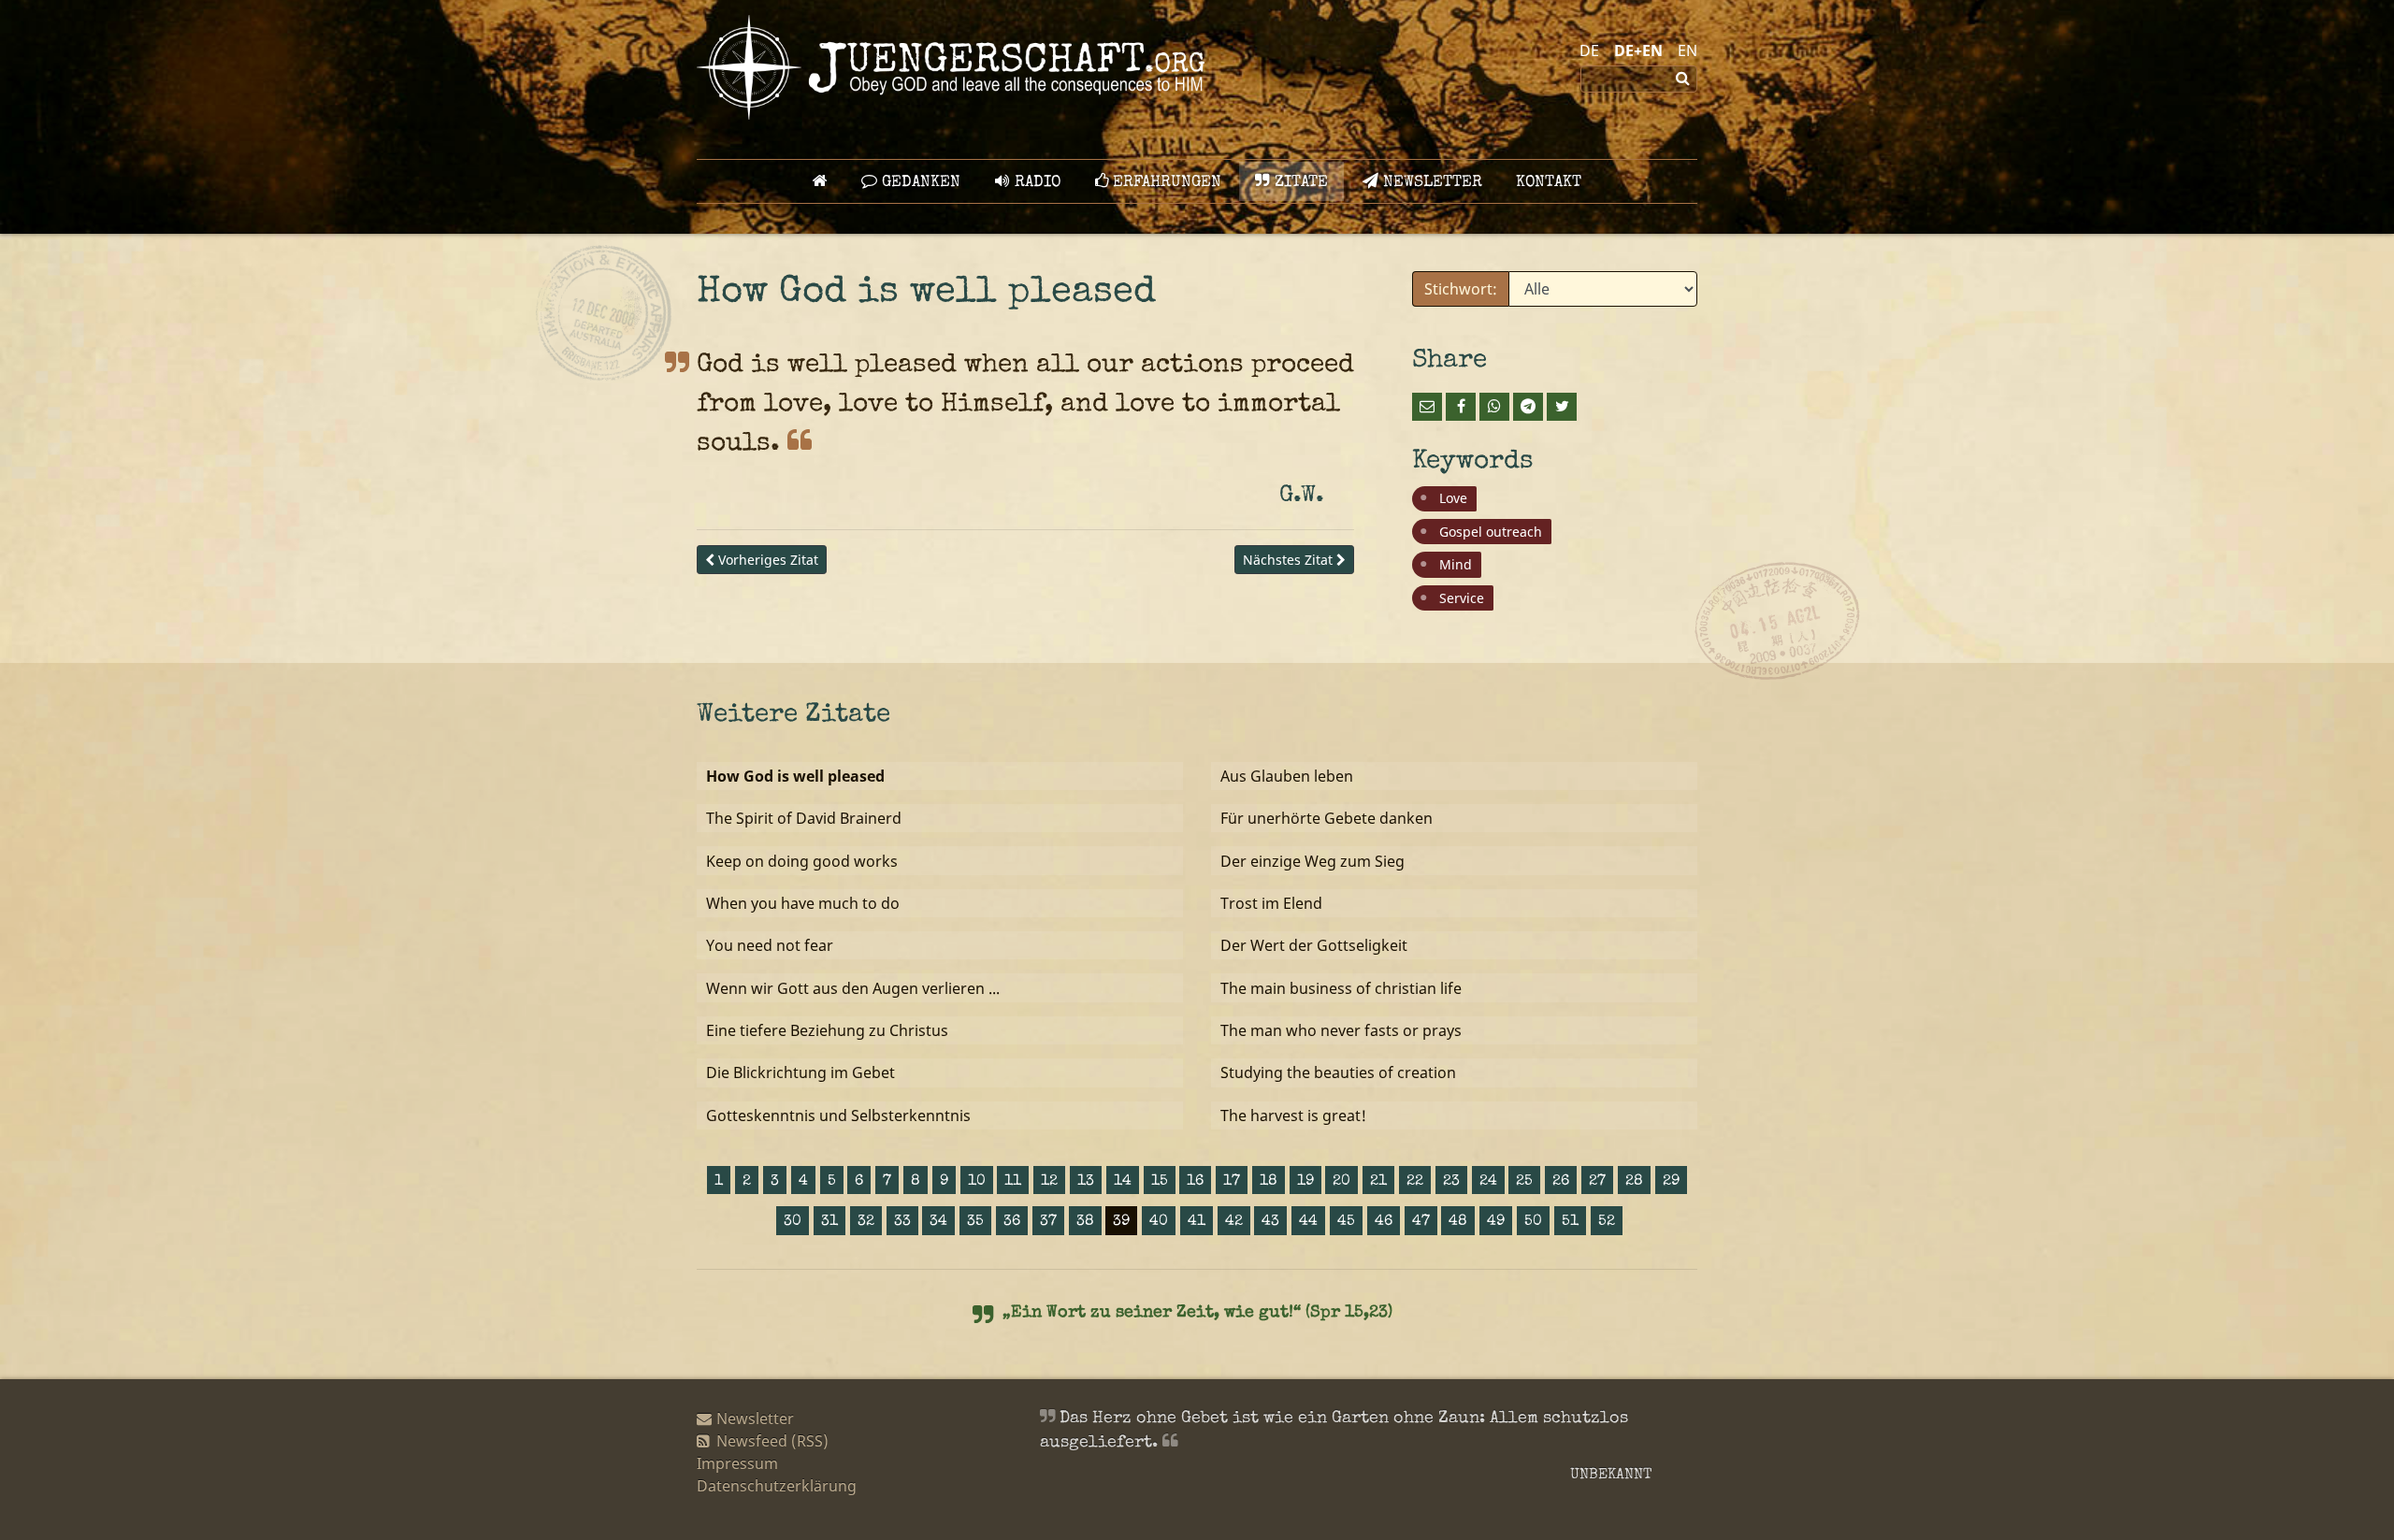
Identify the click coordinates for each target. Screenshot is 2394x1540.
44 (1308, 1222)
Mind (1456, 564)
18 (1269, 1182)
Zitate (1299, 183)
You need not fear (770, 945)
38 (1085, 1222)
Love (1453, 498)
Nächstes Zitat (1290, 560)
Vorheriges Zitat (766, 560)
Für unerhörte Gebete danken (1327, 818)
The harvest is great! (1293, 1115)
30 (793, 1222)
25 (1524, 1182)
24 (1488, 1182)
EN (1687, 50)
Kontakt (1549, 183)
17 (1232, 1182)
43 (1270, 1222)
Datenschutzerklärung (777, 1486)
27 (1597, 1182)
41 (1197, 1222)
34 (938, 1222)
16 (1195, 1182)
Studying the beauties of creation (1338, 1072)
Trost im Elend (1271, 903)
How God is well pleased (795, 776)
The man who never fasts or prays (1341, 1030)
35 (975, 1222)
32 (866, 1222)
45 (1346, 1222)
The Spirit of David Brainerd (804, 818)
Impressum (737, 1463)
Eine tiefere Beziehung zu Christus (827, 1030)
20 (1341, 1182)
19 (1305, 1182)
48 (1458, 1222)
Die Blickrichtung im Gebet (800, 1072)
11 (1013, 1182)
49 (1496, 1222)
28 (1634, 1182)
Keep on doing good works (802, 861)
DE (1589, 50)
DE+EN (1638, 50)
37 (1048, 1222)
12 (1049, 1182)
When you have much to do (803, 903)
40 (1159, 1222)
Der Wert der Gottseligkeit (1314, 945)
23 (1451, 1182)
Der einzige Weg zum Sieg (1312, 861)
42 (1234, 1222)
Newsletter (1430, 183)
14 (1123, 1182)
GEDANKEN (919, 183)
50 (1533, 1222)
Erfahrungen (1165, 183)
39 (1121, 1222)
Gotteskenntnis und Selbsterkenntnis (838, 1115)
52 (1607, 1222)
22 (1415, 1182)
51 (1570, 1222)
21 (1378, 1182)
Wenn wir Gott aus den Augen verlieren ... (853, 988)
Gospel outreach (1491, 532)
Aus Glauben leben (1287, 776)
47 (1421, 1222)
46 (1384, 1222)
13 (1086, 1182)
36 (1012, 1222)
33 (902, 1222)
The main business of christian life (1341, 988)
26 (1561, 1182)
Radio (1035, 183)
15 (1160, 1182)
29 (1671, 1182)
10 (977, 1182)
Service (1462, 598)
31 (829, 1222)
